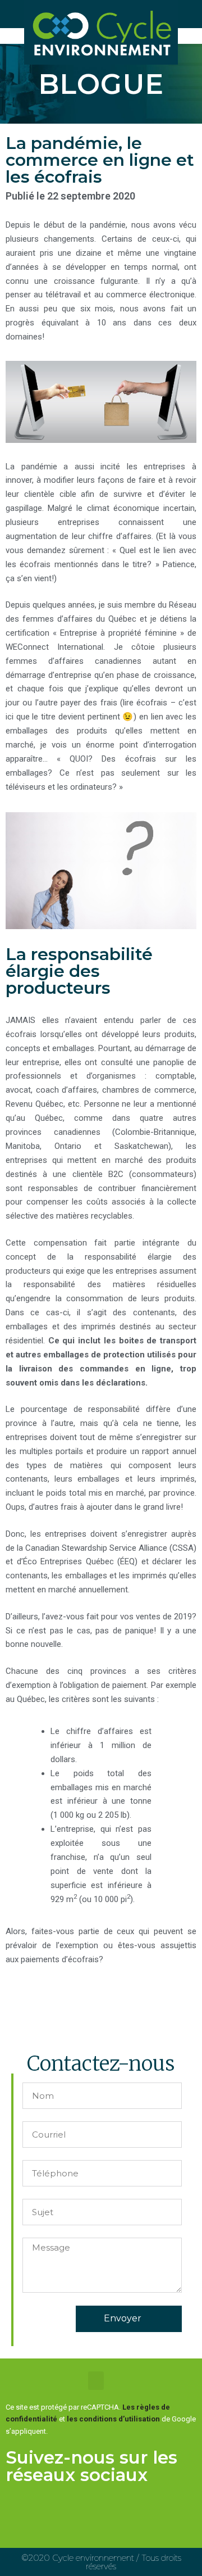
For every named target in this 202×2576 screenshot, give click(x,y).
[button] (96, 2381)
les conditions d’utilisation (113, 2419)
